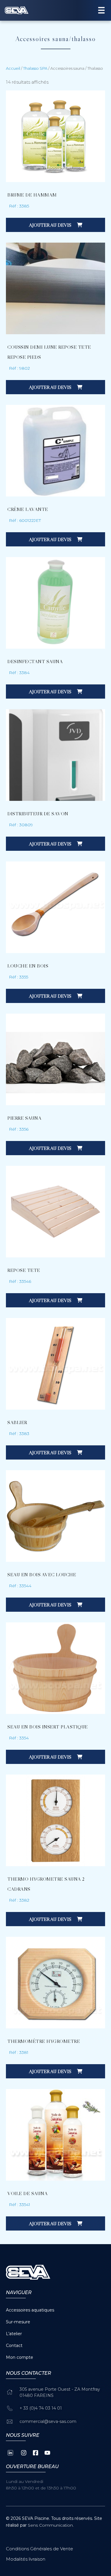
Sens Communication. (51, 2525)
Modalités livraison (26, 2559)
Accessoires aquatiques (30, 2310)
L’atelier (14, 2334)
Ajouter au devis (51, 225)
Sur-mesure (18, 2322)
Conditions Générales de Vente (40, 2549)
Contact (14, 2345)
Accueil (13, 68)
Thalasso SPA (35, 68)
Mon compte (20, 2357)
